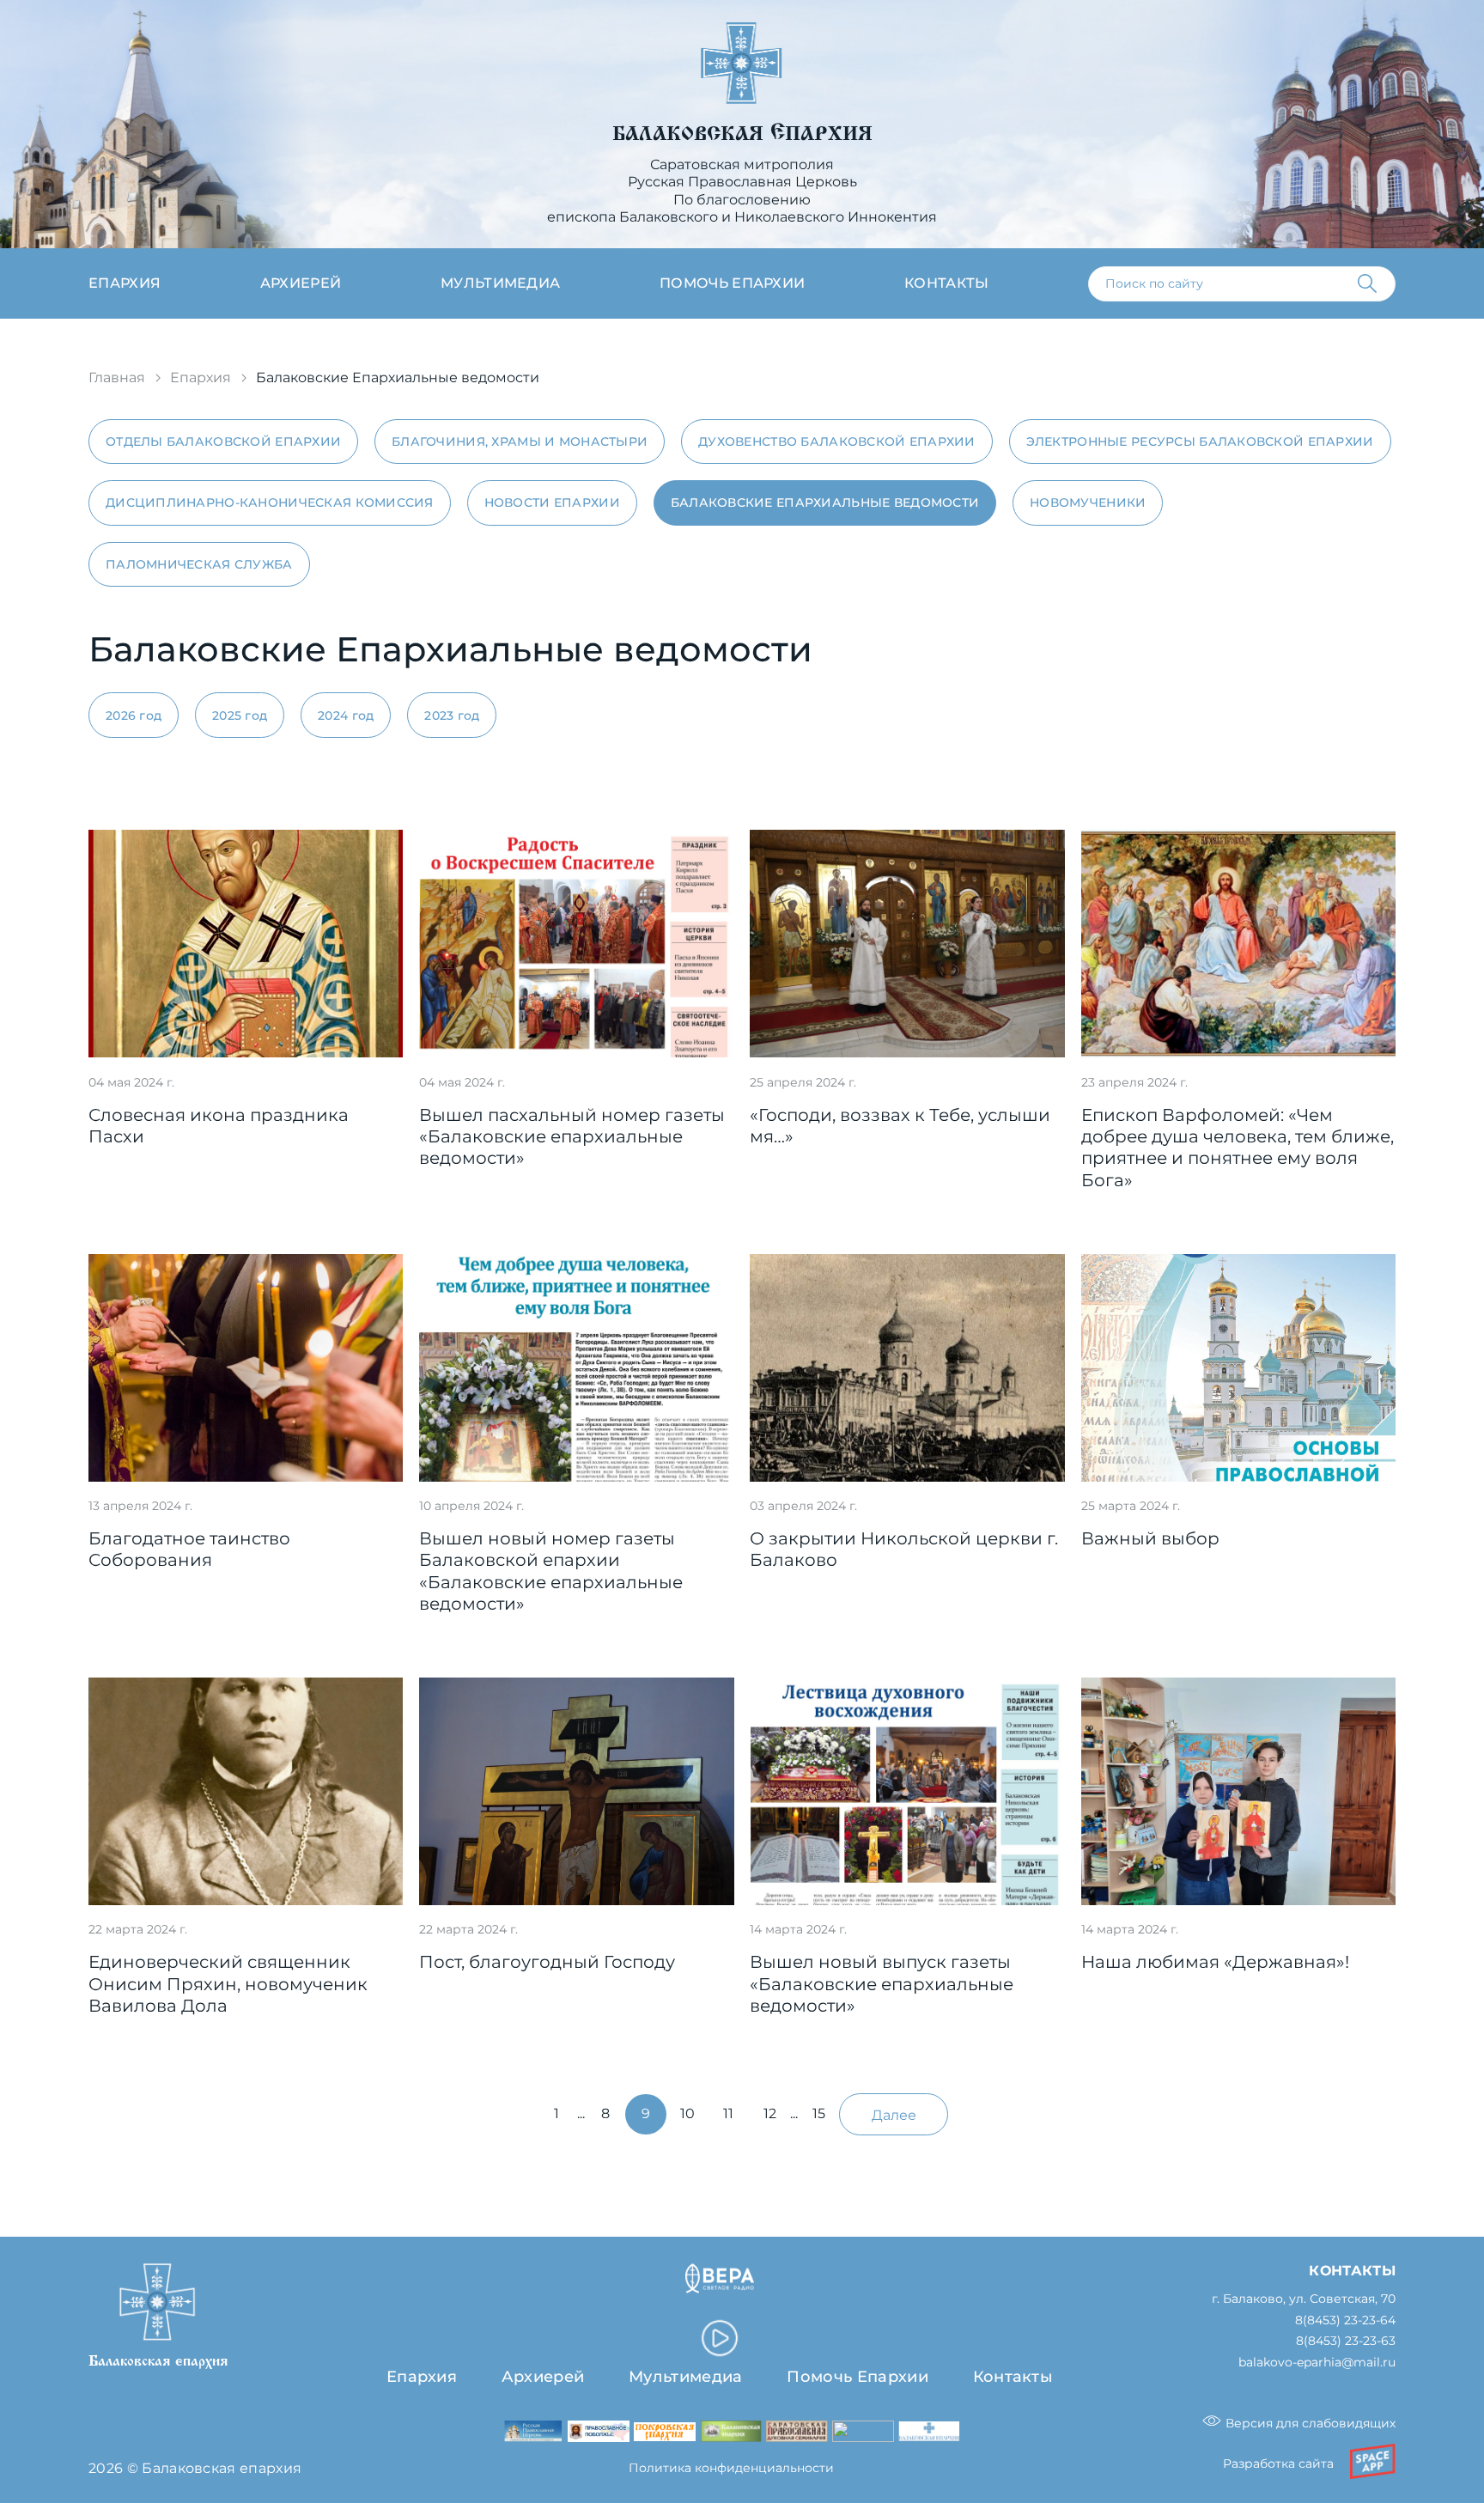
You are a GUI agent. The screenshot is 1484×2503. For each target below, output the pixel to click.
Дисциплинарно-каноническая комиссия (270, 502)
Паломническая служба (199, 564)
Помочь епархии (732, 283)
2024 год (346, 716)
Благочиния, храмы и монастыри (520, 442)
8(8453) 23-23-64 (1345, 2320)
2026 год (134, 716)
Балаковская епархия (742, 134)
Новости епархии (552, 502)
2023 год (452, 716)
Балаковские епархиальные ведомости (825, 502)
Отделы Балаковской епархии (223, 442)
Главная (117, 378)
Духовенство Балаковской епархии (837, 442)
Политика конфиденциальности (731, 2468)
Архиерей (301, 283)
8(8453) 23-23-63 (1346, 2341)
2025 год (240, 716)
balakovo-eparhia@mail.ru (1317, 2363)
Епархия (125, 283)
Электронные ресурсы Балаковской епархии (1200, 442)
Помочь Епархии (857, 2376)
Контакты (947, 283)
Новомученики (1088, 502)
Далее (894, 2115)
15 (819, 2113)
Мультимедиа (501, 283)
